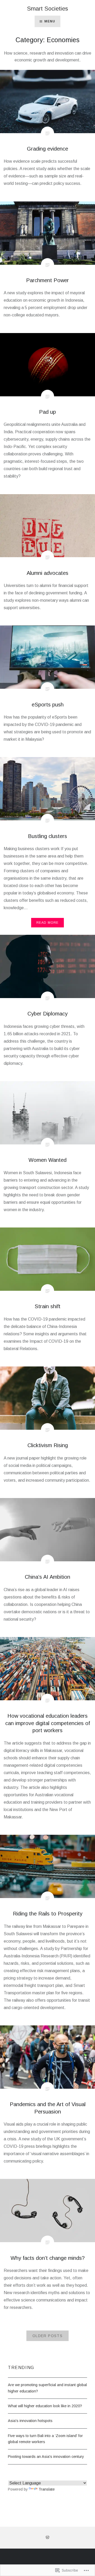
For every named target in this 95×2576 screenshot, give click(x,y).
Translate (47, 2489)
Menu (50, 21)
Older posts (47, 2336)
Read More (48, 923)
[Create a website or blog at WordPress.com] (47, 2538)
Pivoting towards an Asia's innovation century (46, 2457)
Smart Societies (47, 9)
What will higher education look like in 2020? (45, 2406)
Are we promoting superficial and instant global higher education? (47, 2388)
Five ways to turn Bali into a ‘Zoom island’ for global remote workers (45, 2439)
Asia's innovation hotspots (30, 2421)
